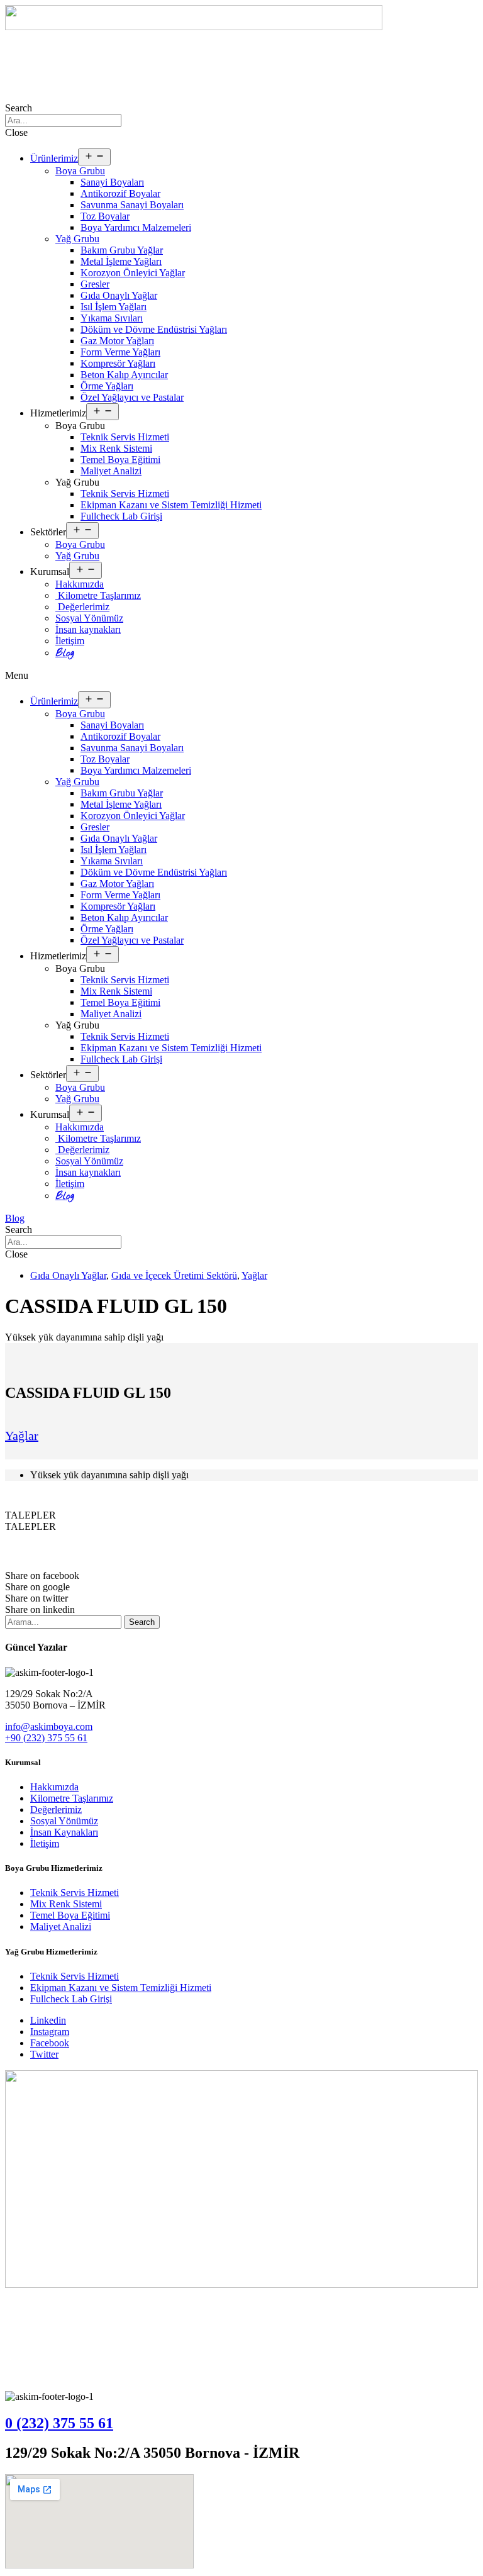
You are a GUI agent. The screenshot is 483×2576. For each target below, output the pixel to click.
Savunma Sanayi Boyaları (132, 205)
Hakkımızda (80, 584)
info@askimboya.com (49, 1726)
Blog (65, 653)
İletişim (70, 641)
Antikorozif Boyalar (120, 193)
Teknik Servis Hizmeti (125, 437)
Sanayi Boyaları (112, 182)
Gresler (95, 284)
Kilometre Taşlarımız (98, 595)
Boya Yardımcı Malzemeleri (136, 227)
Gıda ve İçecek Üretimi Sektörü (174, 1275)
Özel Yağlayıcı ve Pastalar (132, 397)
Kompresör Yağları (118, 363)
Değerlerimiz (82, 607)
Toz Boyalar (105, 216)
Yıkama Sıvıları (112, 318)
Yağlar (254, 1275)
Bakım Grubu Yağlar (122, 250)
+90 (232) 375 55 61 (46, 1738)
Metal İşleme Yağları (121, 261)
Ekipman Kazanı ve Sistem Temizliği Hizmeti (171, 505)
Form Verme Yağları (120, 352)
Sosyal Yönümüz (89, 618)
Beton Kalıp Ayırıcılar (124, 375)
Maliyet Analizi (111, 471)
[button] (241, 676)
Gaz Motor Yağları (117, 341)
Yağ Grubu (77, 239)
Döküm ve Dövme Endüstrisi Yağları (154, 329)
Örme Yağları (107, 386)
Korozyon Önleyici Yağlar (133, 273)
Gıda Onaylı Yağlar (119, 295)
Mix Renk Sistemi (116, 448)
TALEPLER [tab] (31, 1515)
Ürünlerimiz (54, 158)
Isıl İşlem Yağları (114, 307)
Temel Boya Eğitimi (120, 460)
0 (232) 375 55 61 (59, 2423)
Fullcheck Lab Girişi (121, 516)
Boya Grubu (80, 171)
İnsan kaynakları (88, 629)
